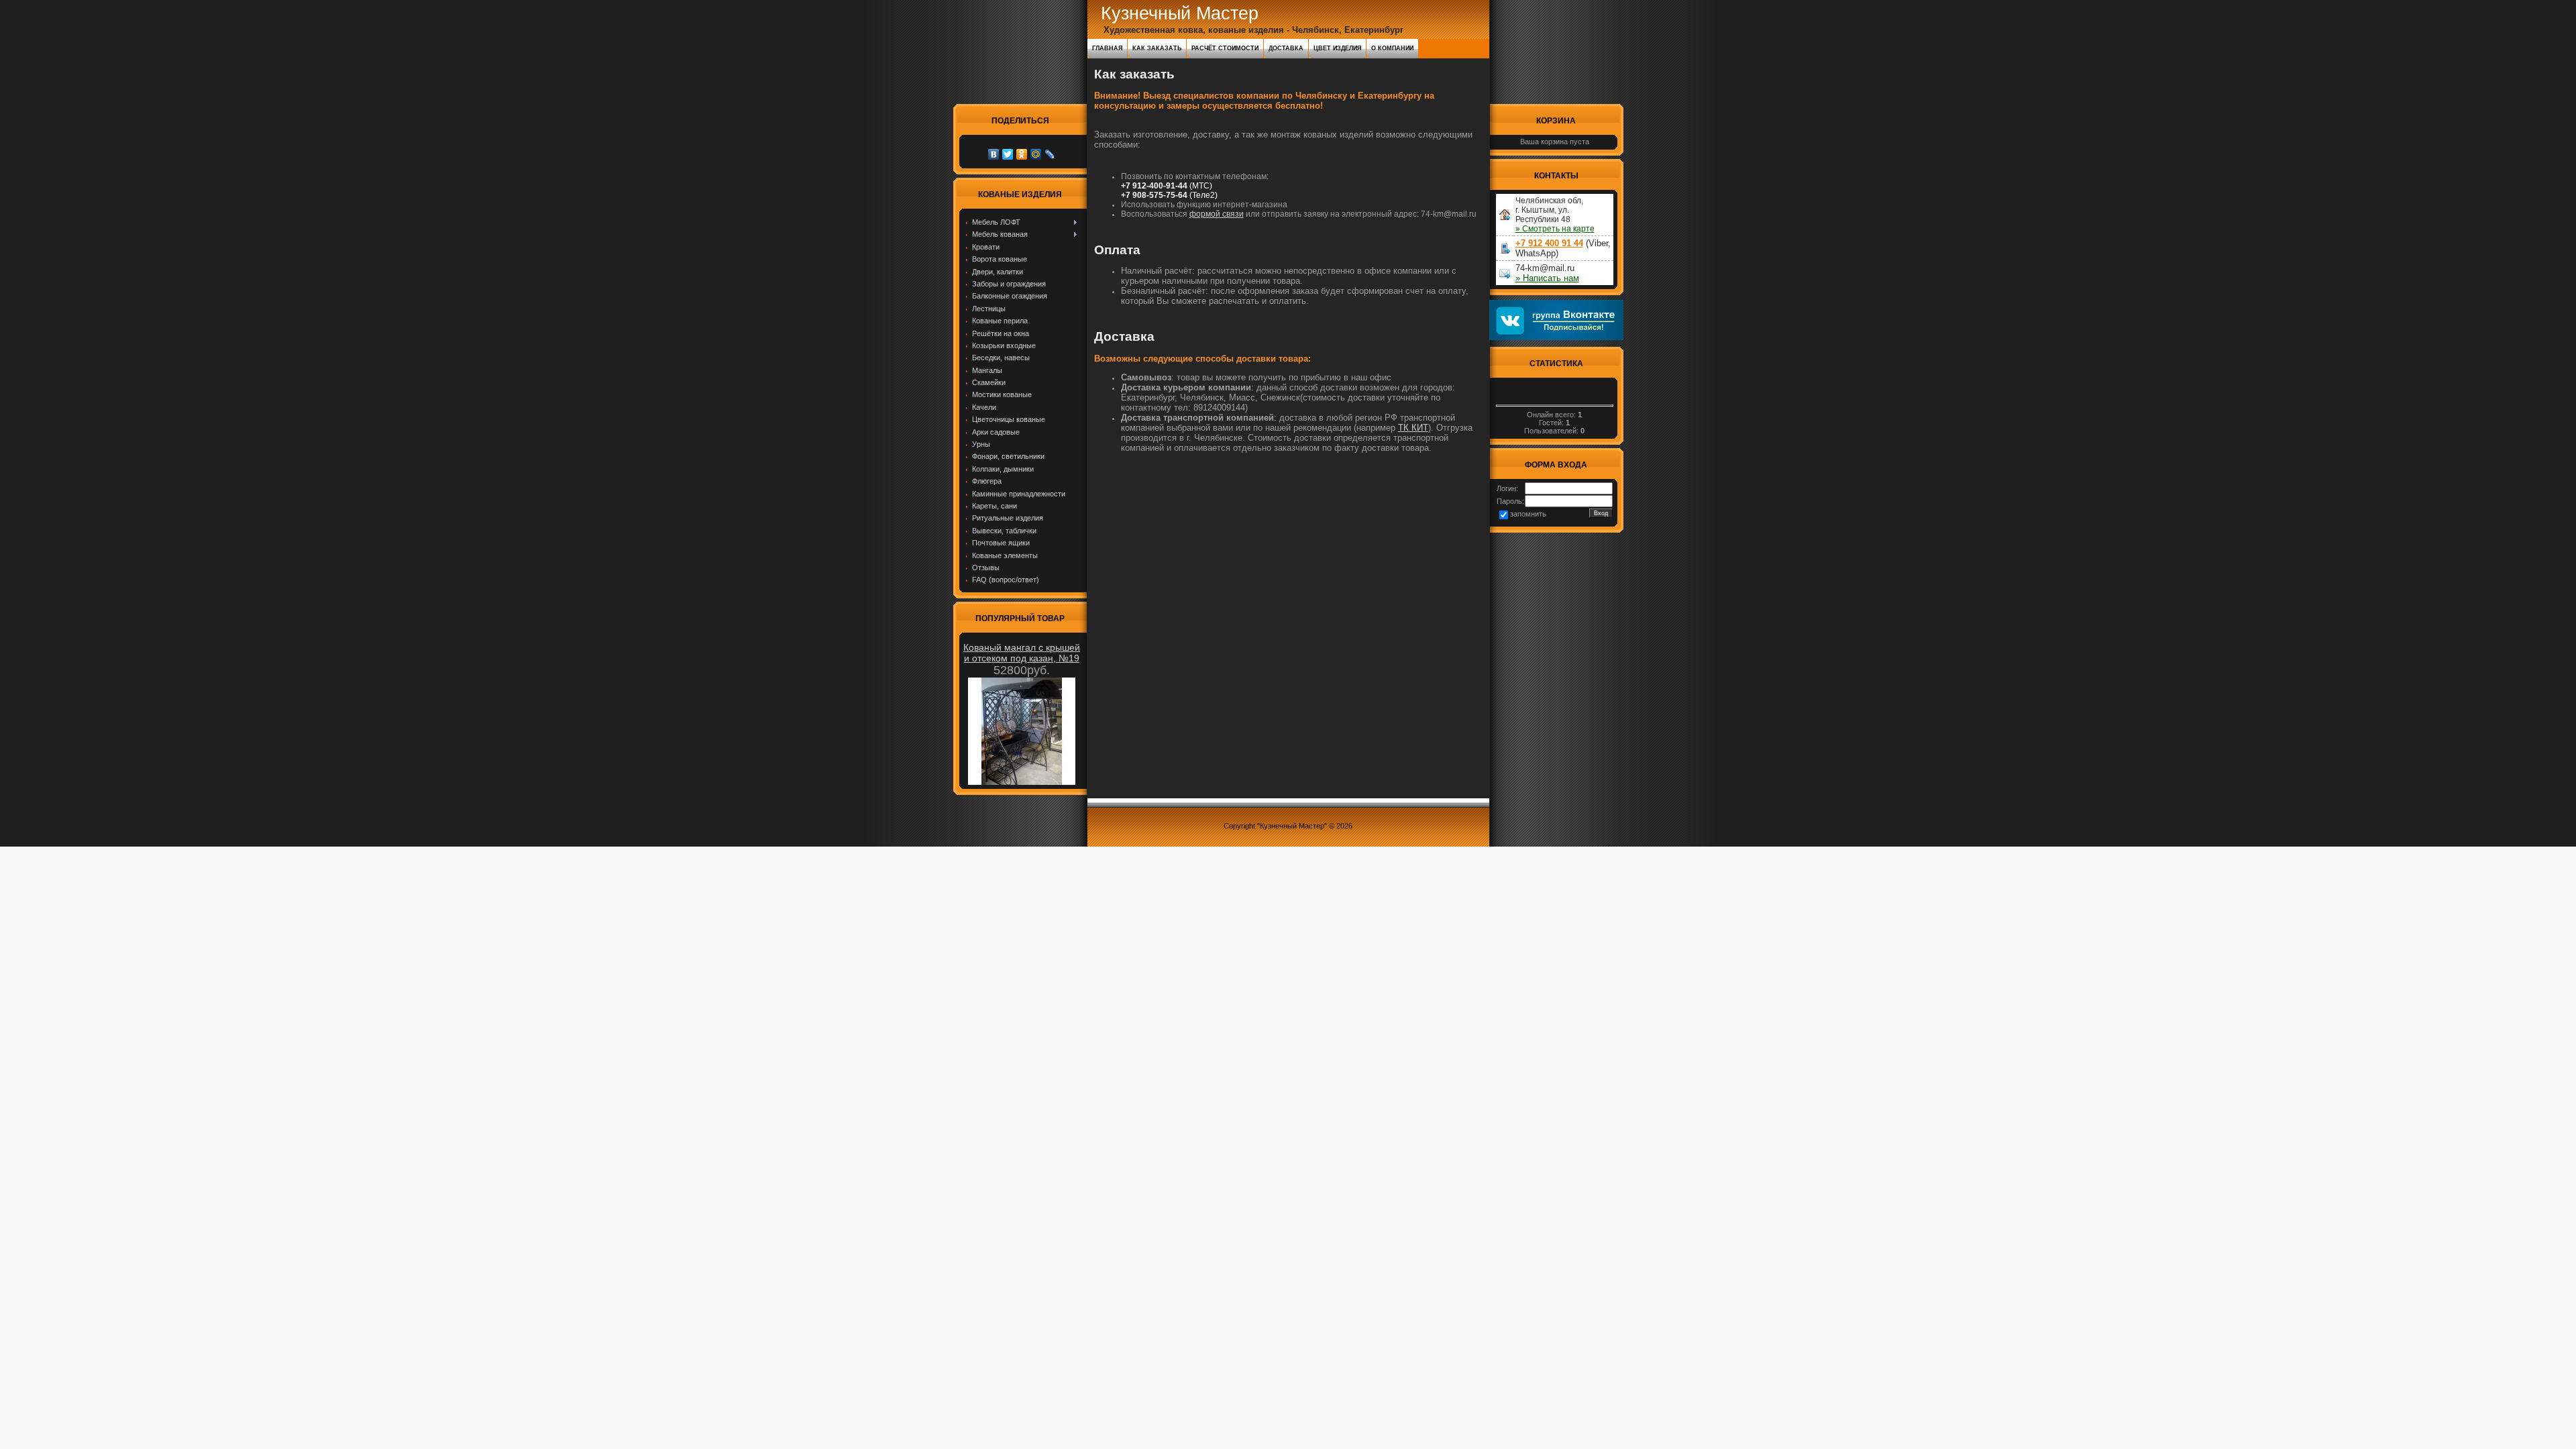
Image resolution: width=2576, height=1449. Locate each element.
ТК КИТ (1413, 428)
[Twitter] (1008, 154)
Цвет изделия (1337, 48)
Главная (1107, 48)
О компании (1392, 48)
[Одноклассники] (1022, 154)
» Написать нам (1547, 278)
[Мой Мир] (1036, 154)
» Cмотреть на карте (1555, 229)
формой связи (1217, 214)
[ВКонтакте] (994, 154)
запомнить (1528, 514)
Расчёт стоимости (1225, 48)
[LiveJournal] (1050, 154)
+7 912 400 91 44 (1549, 243)
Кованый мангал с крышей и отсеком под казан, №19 (1022, 653)
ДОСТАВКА (1286, 48)
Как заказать (1157, 48)
